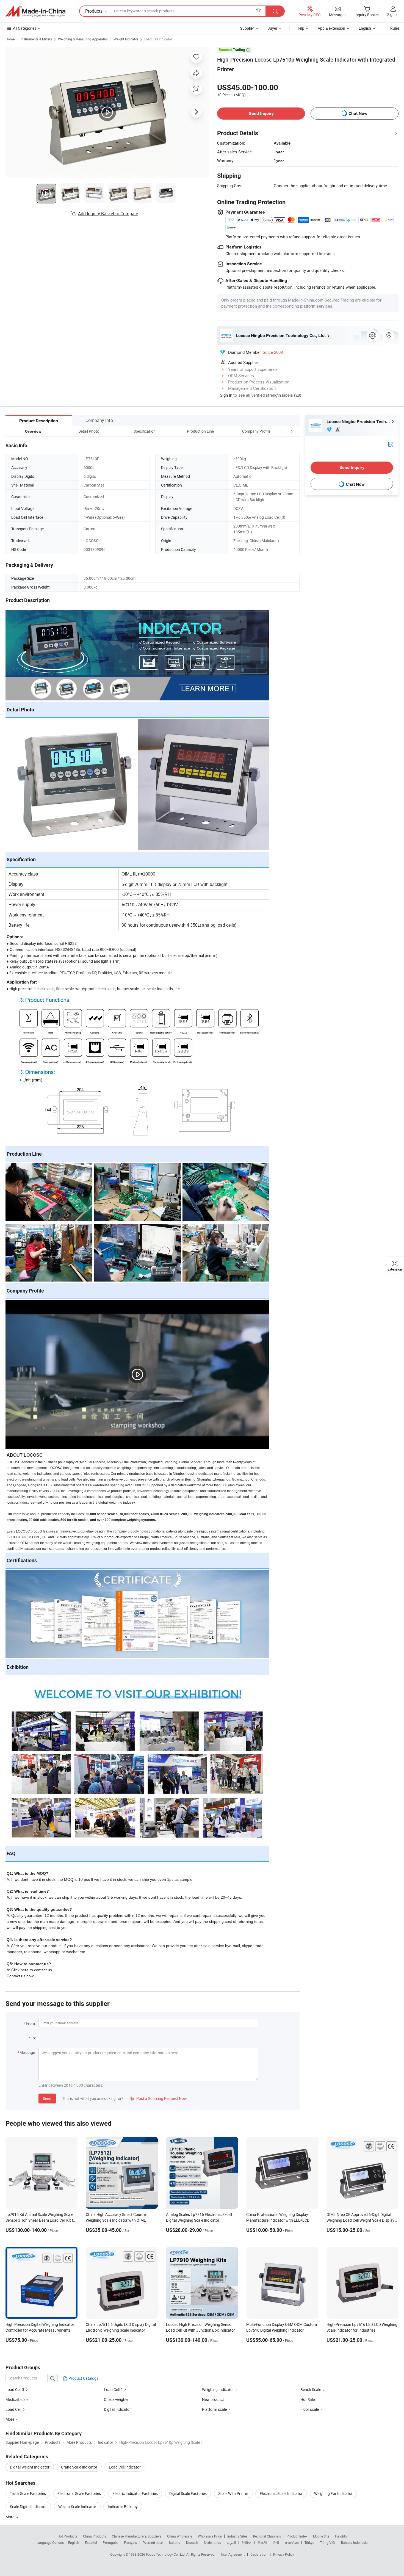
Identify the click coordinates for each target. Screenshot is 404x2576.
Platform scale (214, 2409)
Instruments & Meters (36, 39)
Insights (341, 2536)
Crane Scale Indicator (79, 2467)
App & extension (331, 28)
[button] (281, 431)
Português (110, 2542)
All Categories (25, 28)
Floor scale (310, 2409)
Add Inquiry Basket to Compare (108, 214)
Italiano (175, 2542)
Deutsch (192, 2542)
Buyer (272, 28)
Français (130, 2542)
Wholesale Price (210, 2536)
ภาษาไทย (292, 2542)
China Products (95, 2536)
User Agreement (233, 2554)
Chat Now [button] (358, 113)
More (10, 2517)
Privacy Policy (284, 2554)
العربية (231, 2542)
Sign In (226, 395)
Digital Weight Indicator (30, 2467)
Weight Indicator (126, 39)
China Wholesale (180, 2536)
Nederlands (212, 2542)
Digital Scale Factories (188, 2493)
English (74, 2542)
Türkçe (309, 2542)
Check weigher (116, 2399)
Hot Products (67, 2536)
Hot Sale (308, 2399)
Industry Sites (237, 2536)
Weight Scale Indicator (77, 2507)
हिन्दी (276, 2542)
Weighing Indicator (218, 2389)
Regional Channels (267, 2536)
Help (300, 28)
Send (47, 2098)
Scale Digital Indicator (28, 2507)
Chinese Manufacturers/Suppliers (137, 2536)
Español (91, 2542)
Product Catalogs (83, 2378)
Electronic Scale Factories (79, 2493)
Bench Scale (311, 2389)
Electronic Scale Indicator (281, 2493)
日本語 (262, 2542)
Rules (395, 28)
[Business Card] (391, 444)
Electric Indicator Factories (135, 2493)
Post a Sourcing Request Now (158, 2098)
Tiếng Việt (328, 2542)
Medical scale (17, 2399)
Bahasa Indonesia (354, 2542)
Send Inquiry (261, 113)
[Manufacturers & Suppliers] (35, 11)
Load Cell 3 (15, 2389)
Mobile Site (321, 2536)
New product (213, 2399)
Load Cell (13, 2409)
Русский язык (153, 2542)
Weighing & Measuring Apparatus (83, 39)
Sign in (393, 14)
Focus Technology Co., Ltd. (166, 2554)
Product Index (297, 2536)
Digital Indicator (117, 2409)
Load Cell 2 (113, 2389)
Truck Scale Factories (28, 2493)
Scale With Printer (233, 2493)
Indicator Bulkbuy (123, 2507)
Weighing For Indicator (333, 2493)
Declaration (259, 2554)
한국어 (247, 2542)
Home (10, 39)
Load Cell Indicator (158, 39)
